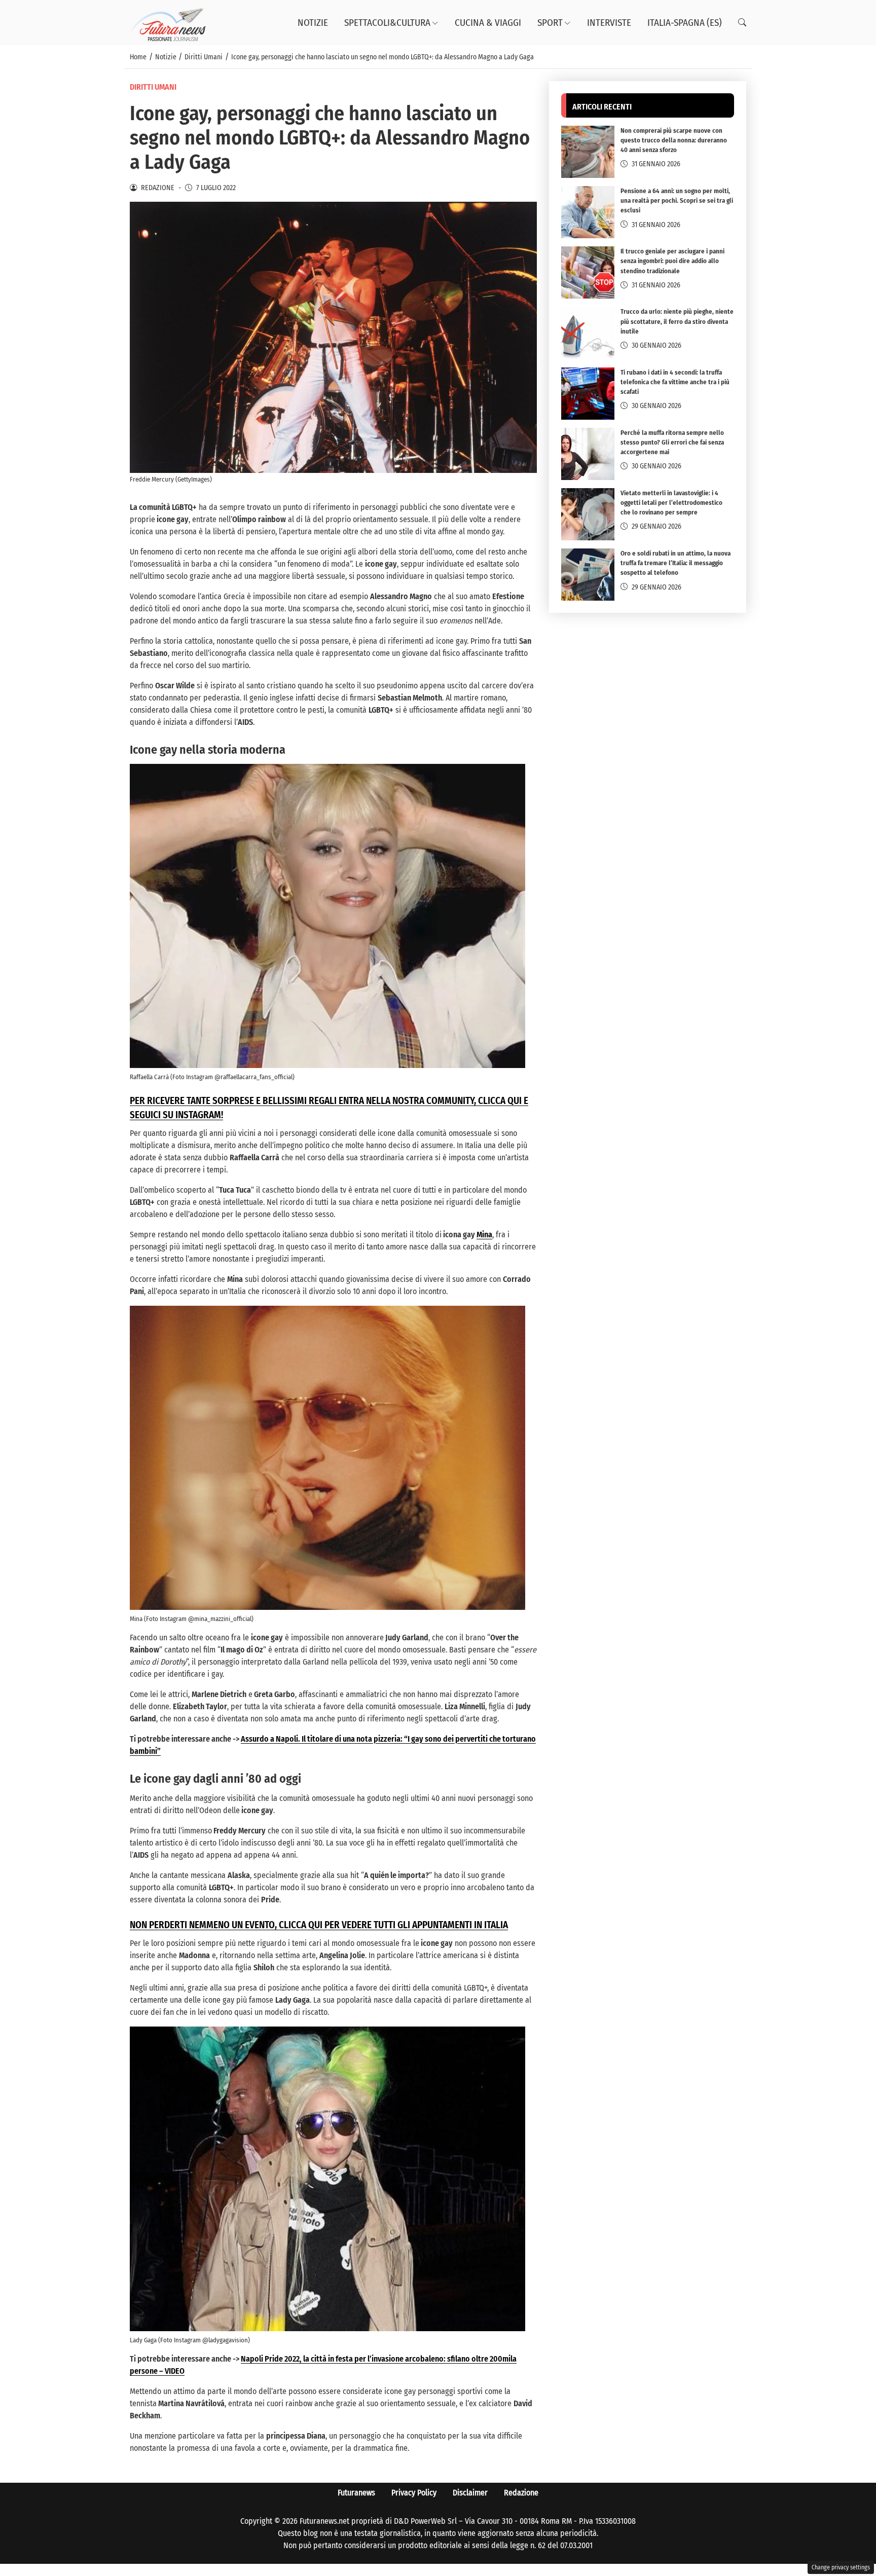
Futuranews (356, 2493)
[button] (742, 23)
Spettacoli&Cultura (387, 23)
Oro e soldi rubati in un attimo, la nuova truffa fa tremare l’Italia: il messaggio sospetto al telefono (676, 563)
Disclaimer (470, 2493)
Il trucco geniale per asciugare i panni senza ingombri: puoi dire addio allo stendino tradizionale (672, 261)
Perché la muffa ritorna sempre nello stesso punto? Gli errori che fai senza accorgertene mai (672, 442)
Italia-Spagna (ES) (685, 23)
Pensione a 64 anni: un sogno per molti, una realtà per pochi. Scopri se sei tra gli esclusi (677, 201)
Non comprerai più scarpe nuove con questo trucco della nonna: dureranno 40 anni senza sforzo (674, 141)
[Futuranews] (168, 22)
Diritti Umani (153, 87)
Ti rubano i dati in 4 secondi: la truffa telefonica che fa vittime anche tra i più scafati (675, 382)
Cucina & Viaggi (488, 23)
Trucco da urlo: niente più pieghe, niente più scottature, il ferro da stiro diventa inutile (677, 322)
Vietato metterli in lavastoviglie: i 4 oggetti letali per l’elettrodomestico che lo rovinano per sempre (671, 503)
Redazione (521, 2493)
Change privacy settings (841, 2567)
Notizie (313, 23)
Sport (550, 23)
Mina (484, 1235)
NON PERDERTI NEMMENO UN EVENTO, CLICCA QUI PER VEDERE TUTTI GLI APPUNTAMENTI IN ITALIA (319, 1925)
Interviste (609, 23)
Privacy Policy (414, 2493)
